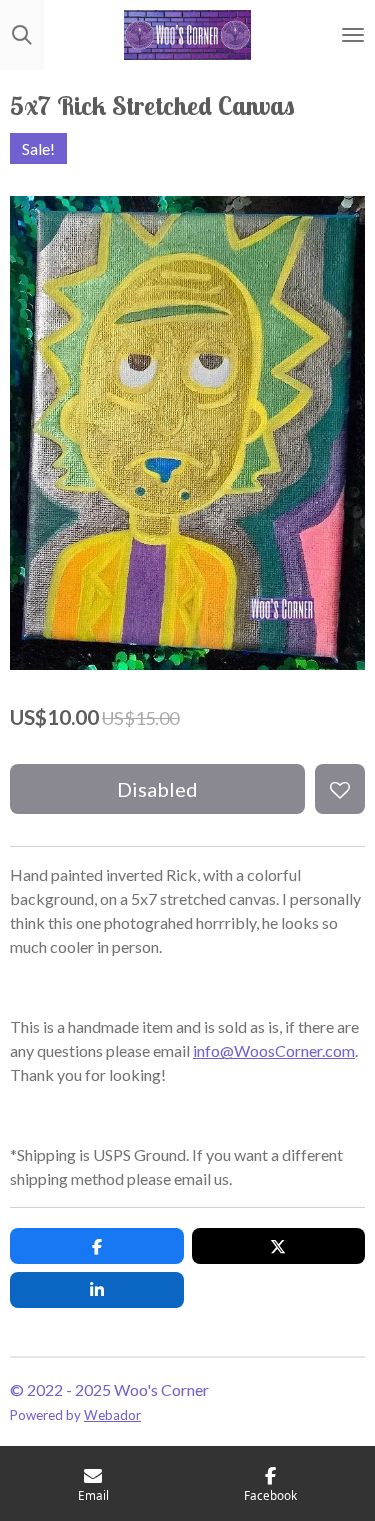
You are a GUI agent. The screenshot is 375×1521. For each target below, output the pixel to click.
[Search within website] (22, 35)
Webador (112, 1415)
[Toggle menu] (353, 35)
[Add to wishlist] (340, 789)
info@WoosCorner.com (274, 1050)
